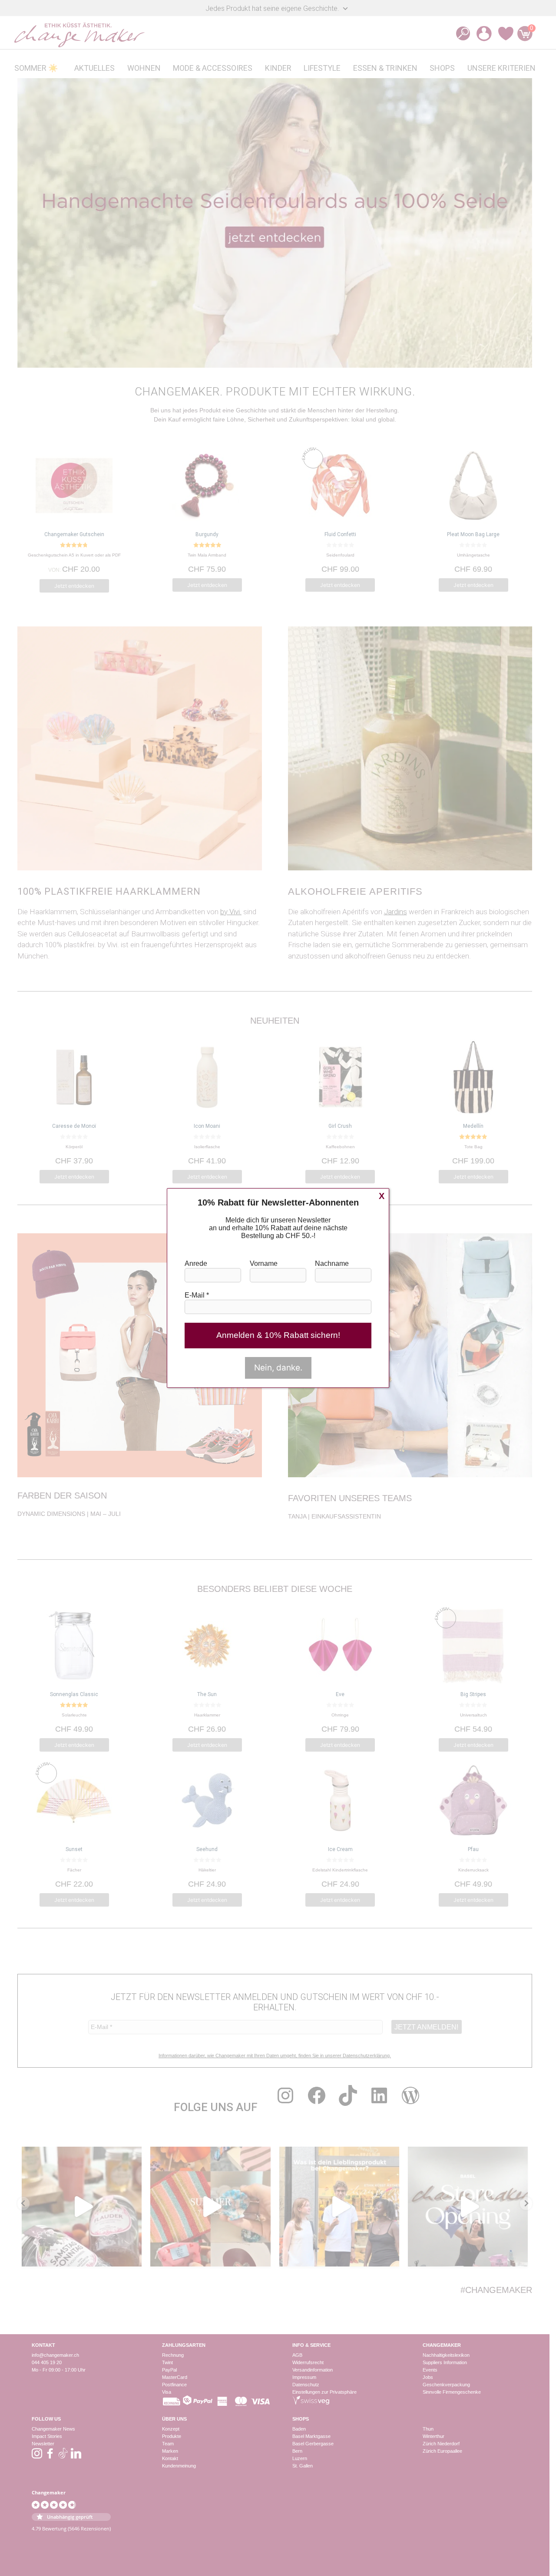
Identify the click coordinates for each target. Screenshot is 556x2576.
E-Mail (197, 1295)
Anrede (196, 1263)
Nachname (332, 1263)
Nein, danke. (278, 1368)
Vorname (264, 1263)
